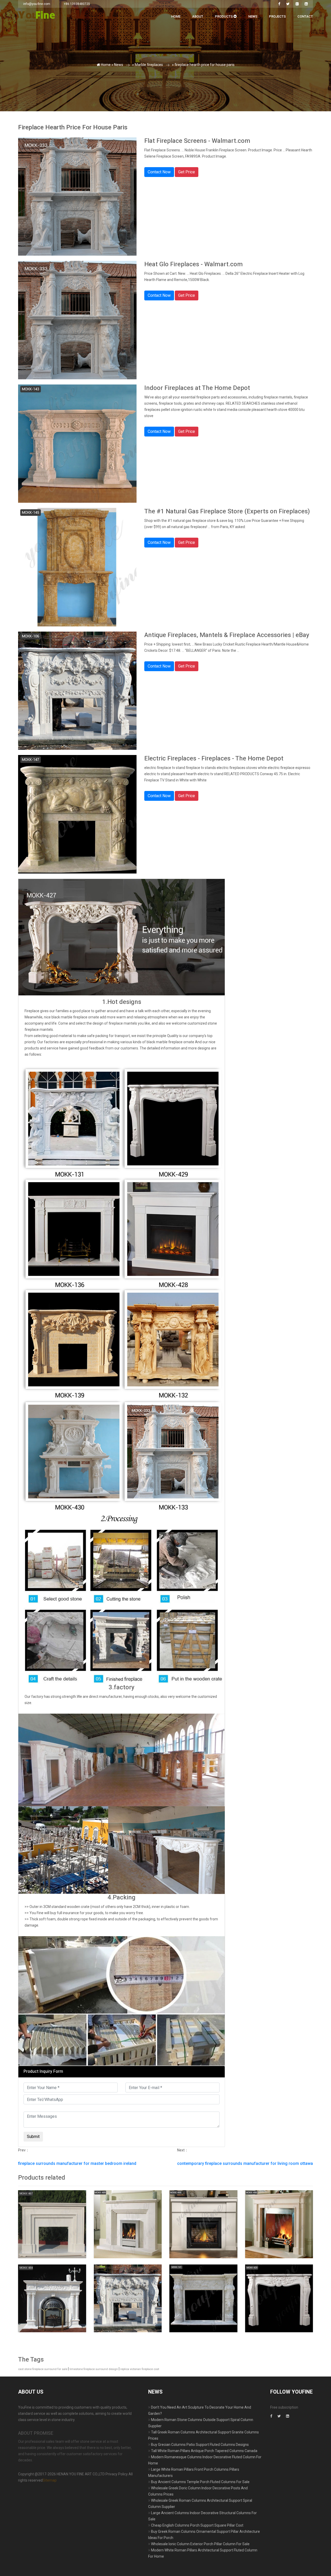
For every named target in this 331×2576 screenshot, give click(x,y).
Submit (75, 106)
